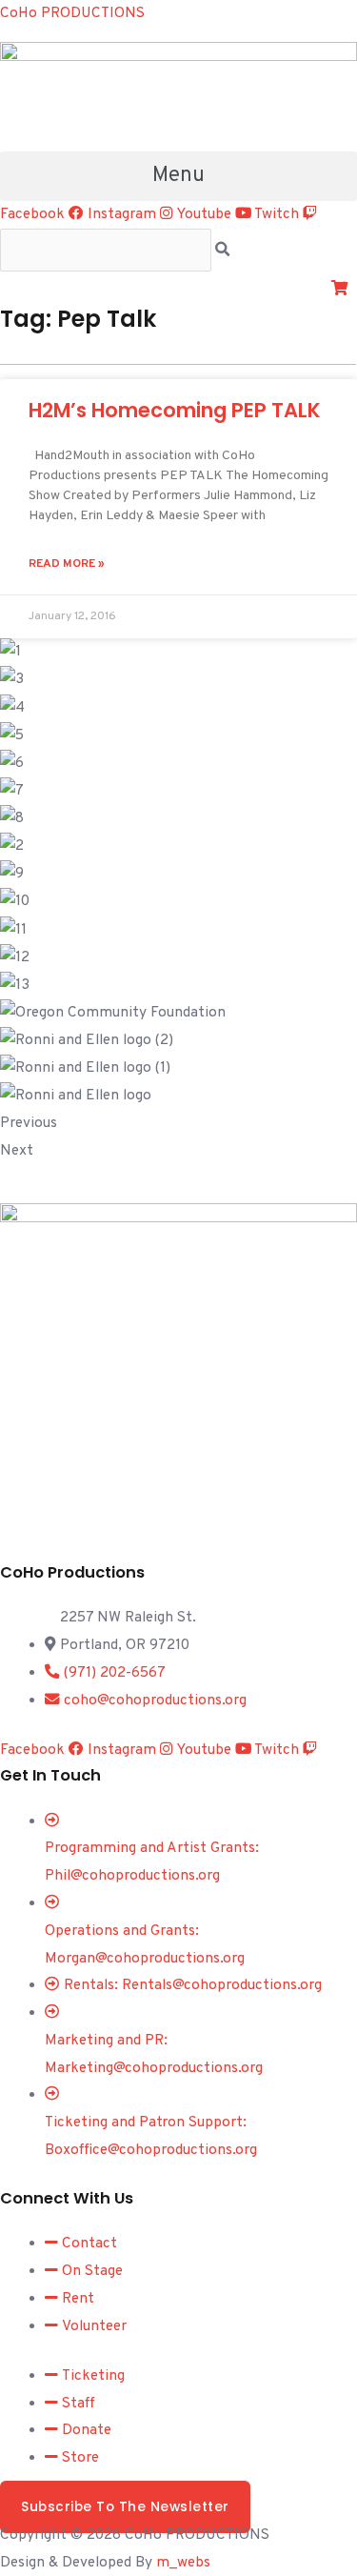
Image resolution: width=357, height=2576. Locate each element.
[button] (178, 176)
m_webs (183, 2563)
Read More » (67, 564)
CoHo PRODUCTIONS (72, 13)
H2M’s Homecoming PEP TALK (175, 410)
